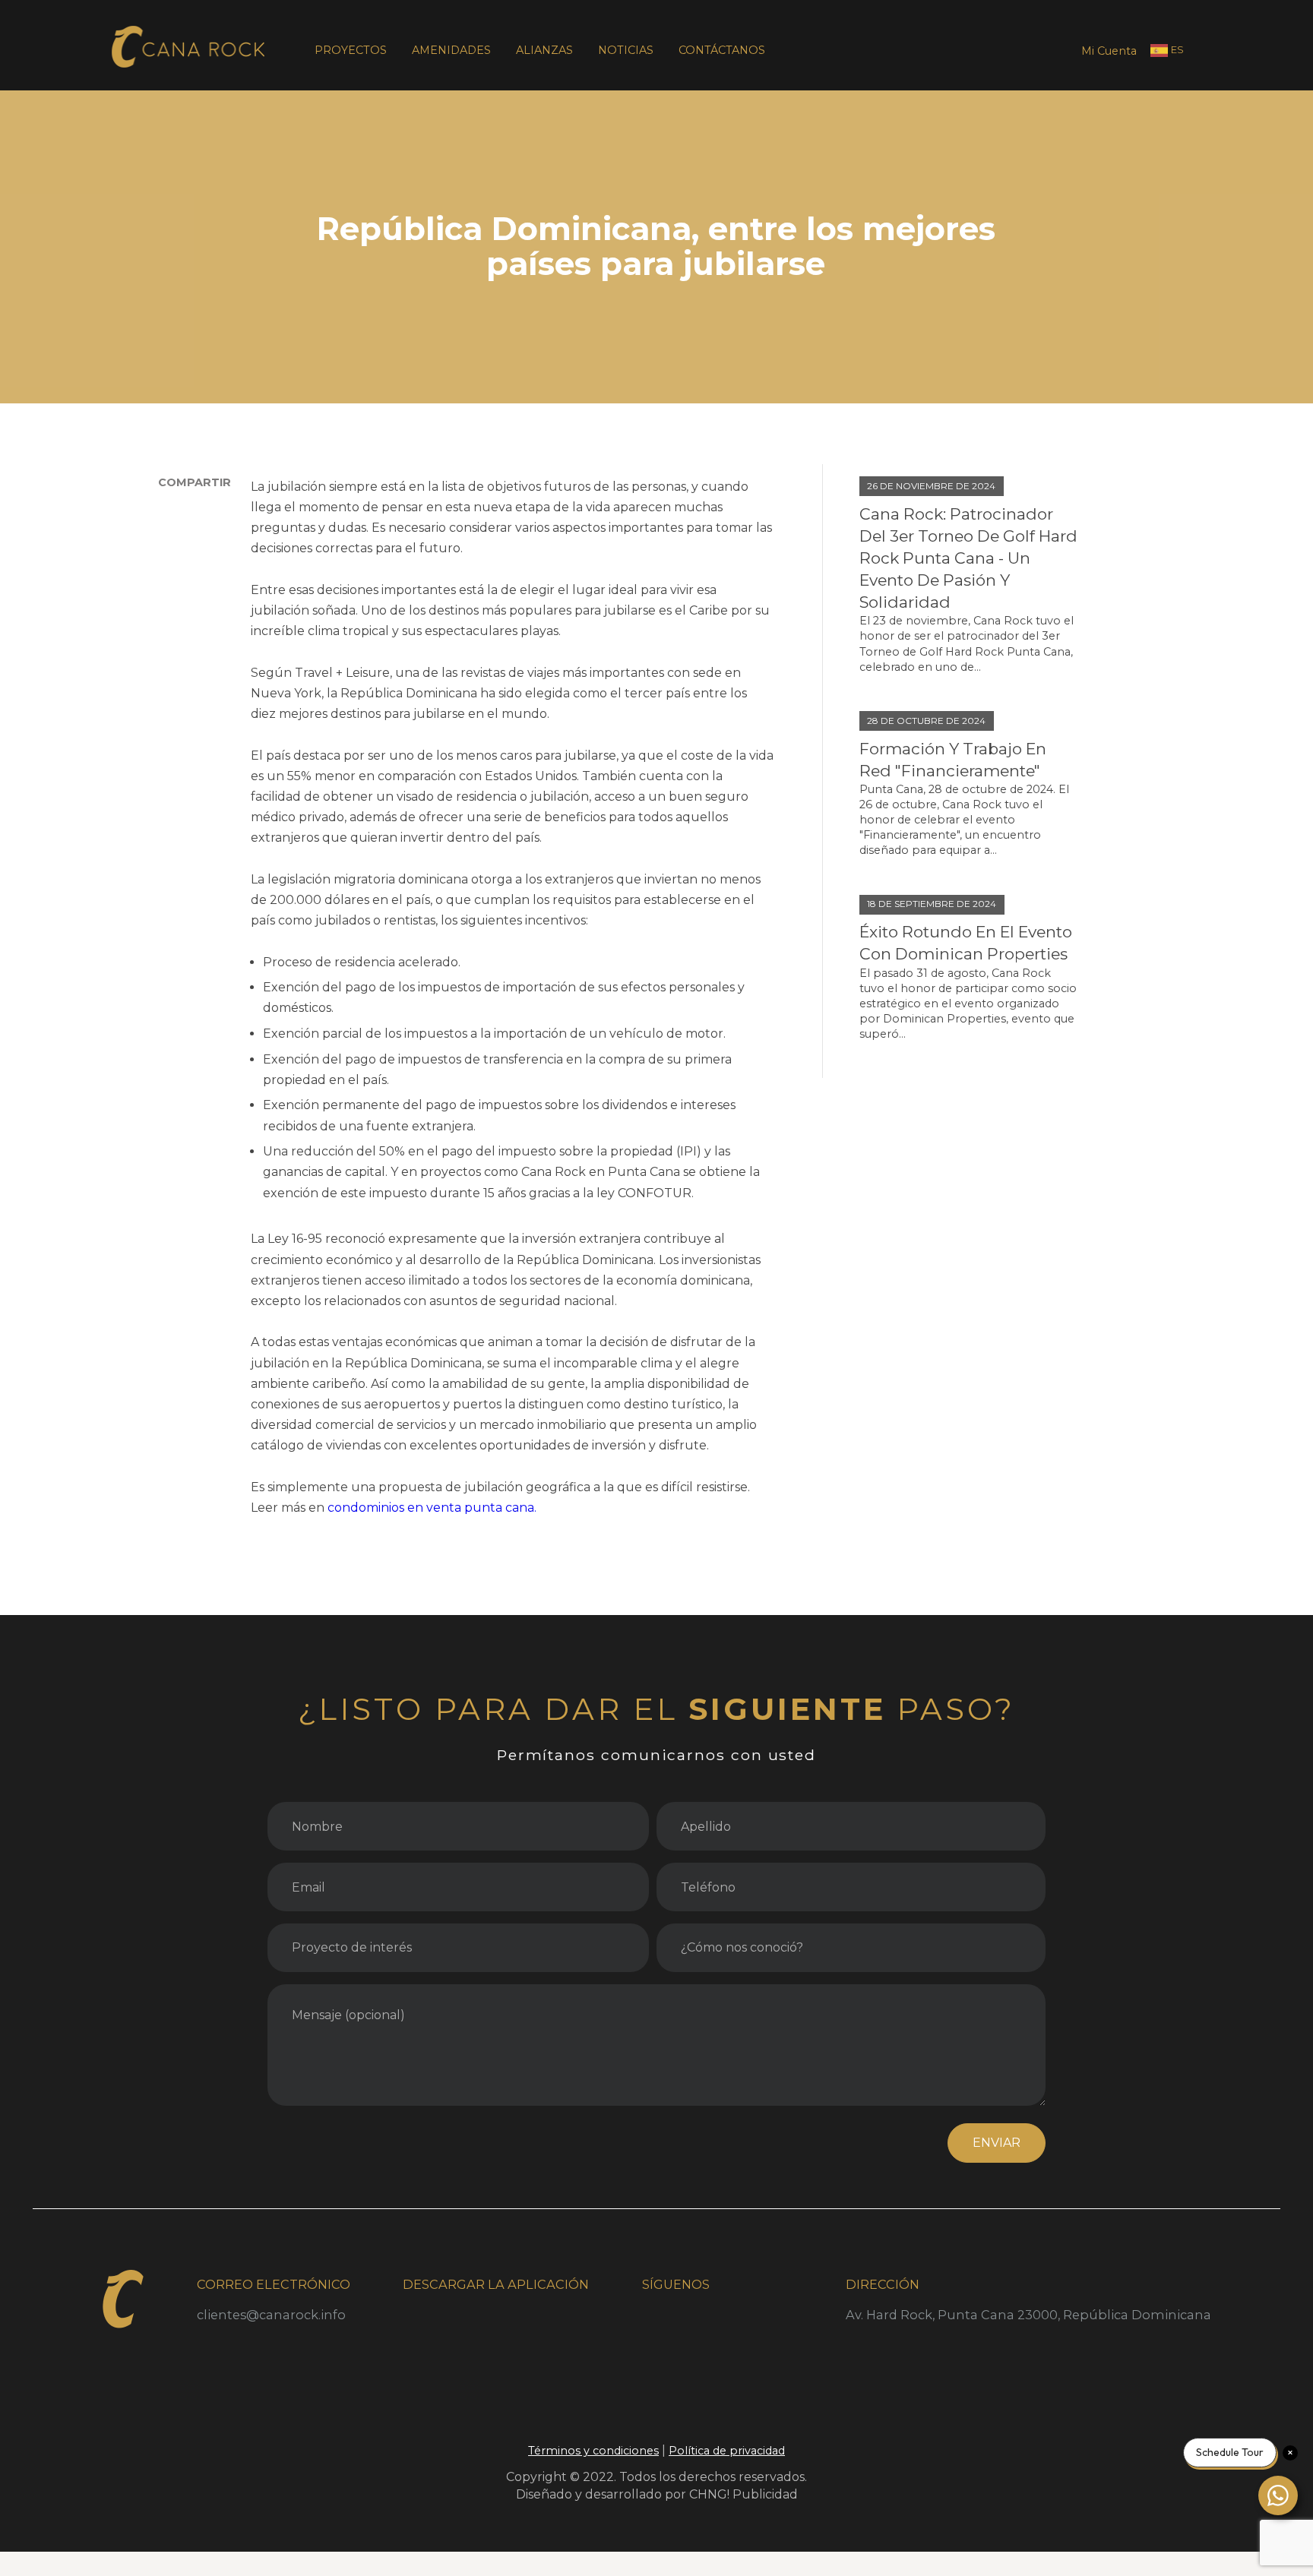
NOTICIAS (626, 50)
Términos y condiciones (593, 2451)
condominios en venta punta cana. (432, 1508)
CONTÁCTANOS (722, 50)
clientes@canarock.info (271, 2315)
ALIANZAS (544, 50)
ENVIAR (997, 2143)
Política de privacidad (727, 2451)
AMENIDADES (451, 50)
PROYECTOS (351, 50)
